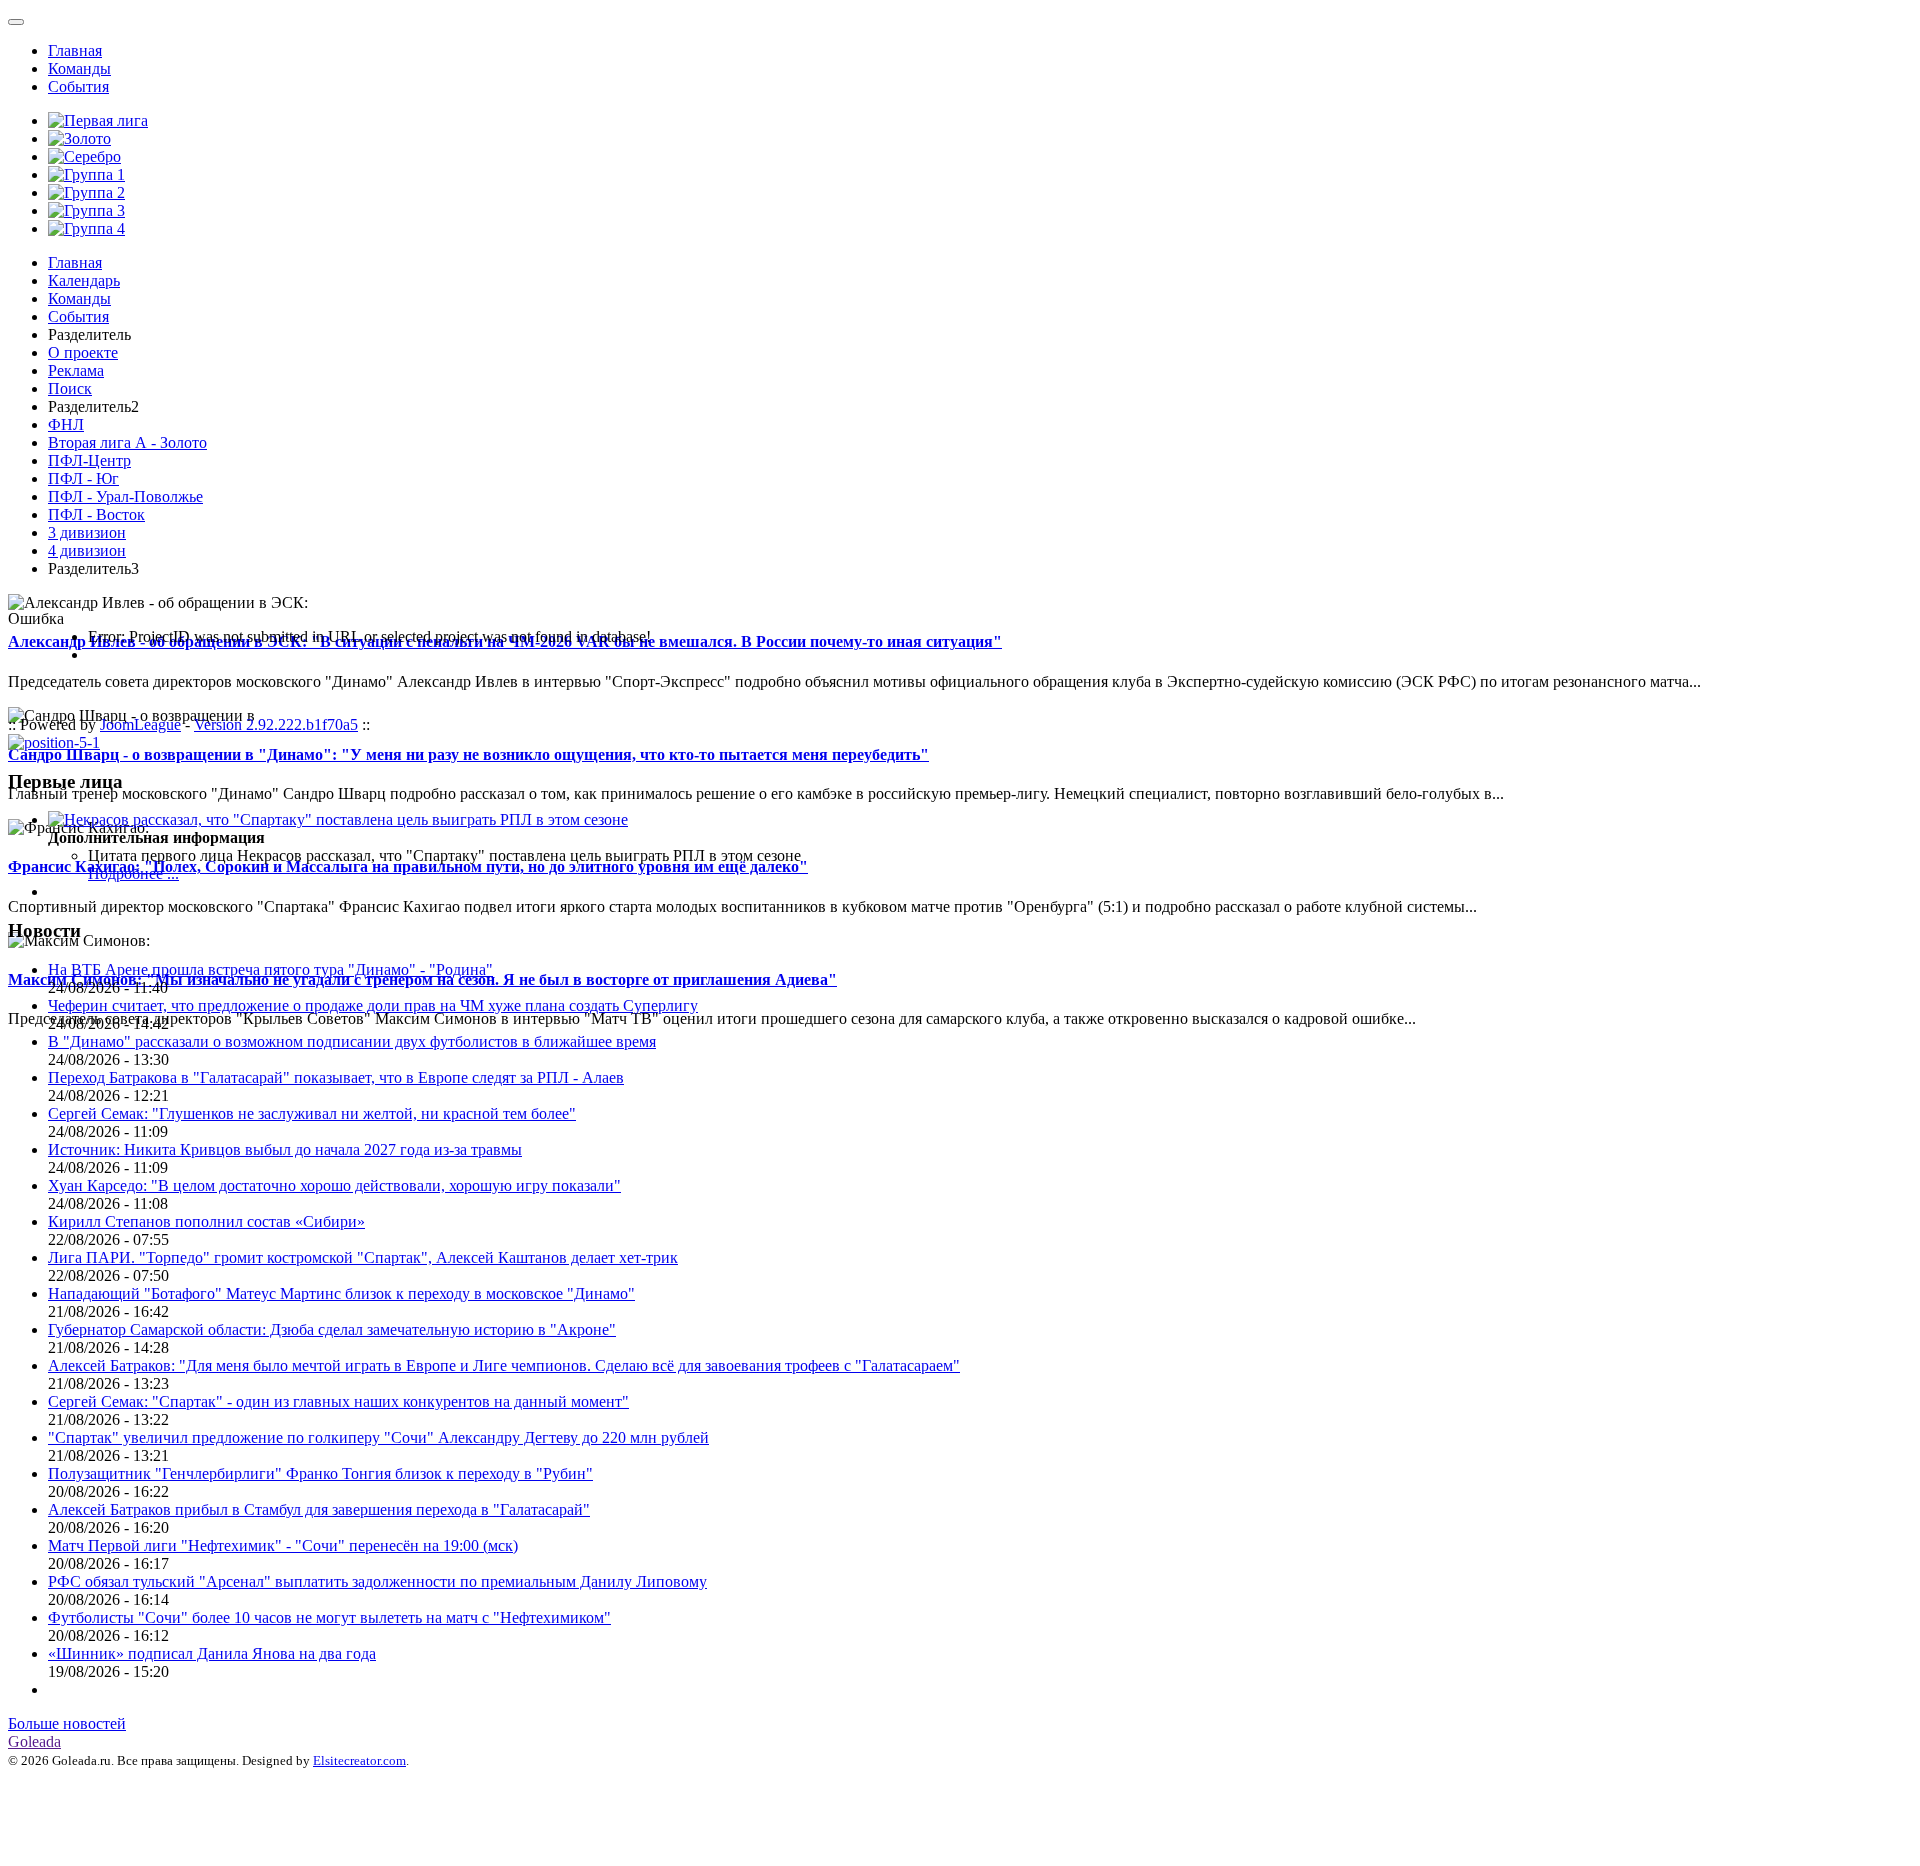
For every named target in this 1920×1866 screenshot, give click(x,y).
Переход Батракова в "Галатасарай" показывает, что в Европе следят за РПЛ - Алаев (336, 1077)
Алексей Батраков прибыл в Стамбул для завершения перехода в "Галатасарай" (319, 1509)
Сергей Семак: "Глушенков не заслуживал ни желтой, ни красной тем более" (312, 1113)
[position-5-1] (54, 742)
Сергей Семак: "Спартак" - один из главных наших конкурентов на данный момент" (338, 1401)
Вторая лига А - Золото (127, 442)
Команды (79, 68)
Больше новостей (67, 1723)
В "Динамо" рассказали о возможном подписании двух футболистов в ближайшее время (352, 1041)
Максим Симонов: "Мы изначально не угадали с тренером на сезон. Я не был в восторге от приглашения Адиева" (422, 979)
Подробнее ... (133, 873)
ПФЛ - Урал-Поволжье (125, 496)
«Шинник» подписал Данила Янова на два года (212, 1653)
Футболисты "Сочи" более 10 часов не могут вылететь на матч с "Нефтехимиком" (329, 1617)
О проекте (83, 352)
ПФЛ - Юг (83, 478)
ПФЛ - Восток (96, 514)
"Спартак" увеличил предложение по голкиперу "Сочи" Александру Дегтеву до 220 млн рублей (378, 1437)
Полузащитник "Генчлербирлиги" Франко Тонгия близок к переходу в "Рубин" (320, 1473)
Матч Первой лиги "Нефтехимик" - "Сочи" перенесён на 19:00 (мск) (283, 1545)
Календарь (84, 280)
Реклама (76, 370)
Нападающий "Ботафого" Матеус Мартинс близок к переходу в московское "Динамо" (341, 1293)
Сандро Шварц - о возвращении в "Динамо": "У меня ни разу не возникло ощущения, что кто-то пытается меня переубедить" (468, 754)
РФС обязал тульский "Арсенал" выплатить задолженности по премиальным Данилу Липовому (377, 1581)
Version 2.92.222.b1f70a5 (276, 724)
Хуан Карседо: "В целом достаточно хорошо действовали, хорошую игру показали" (334, 1185)
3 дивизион (87, 532)
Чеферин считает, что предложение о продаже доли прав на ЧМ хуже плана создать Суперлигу (373, 1005)
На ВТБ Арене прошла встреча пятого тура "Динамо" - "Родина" (270, 969)
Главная (75, 50)
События (78, 86)
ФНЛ (66, 424)
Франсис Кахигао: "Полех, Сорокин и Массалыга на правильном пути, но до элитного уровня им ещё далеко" (408, 866)
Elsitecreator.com (359, 1760)
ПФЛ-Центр (89, 460)
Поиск (70, 388)
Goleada (34, 1741)
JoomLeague (140, 724)
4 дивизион (87, 550)
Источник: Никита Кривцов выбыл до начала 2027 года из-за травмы (285, 1149)
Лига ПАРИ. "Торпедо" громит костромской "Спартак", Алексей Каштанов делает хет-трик (363, 1257)
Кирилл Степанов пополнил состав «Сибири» (206, 1221)
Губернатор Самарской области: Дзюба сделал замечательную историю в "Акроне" (332, 1329)
